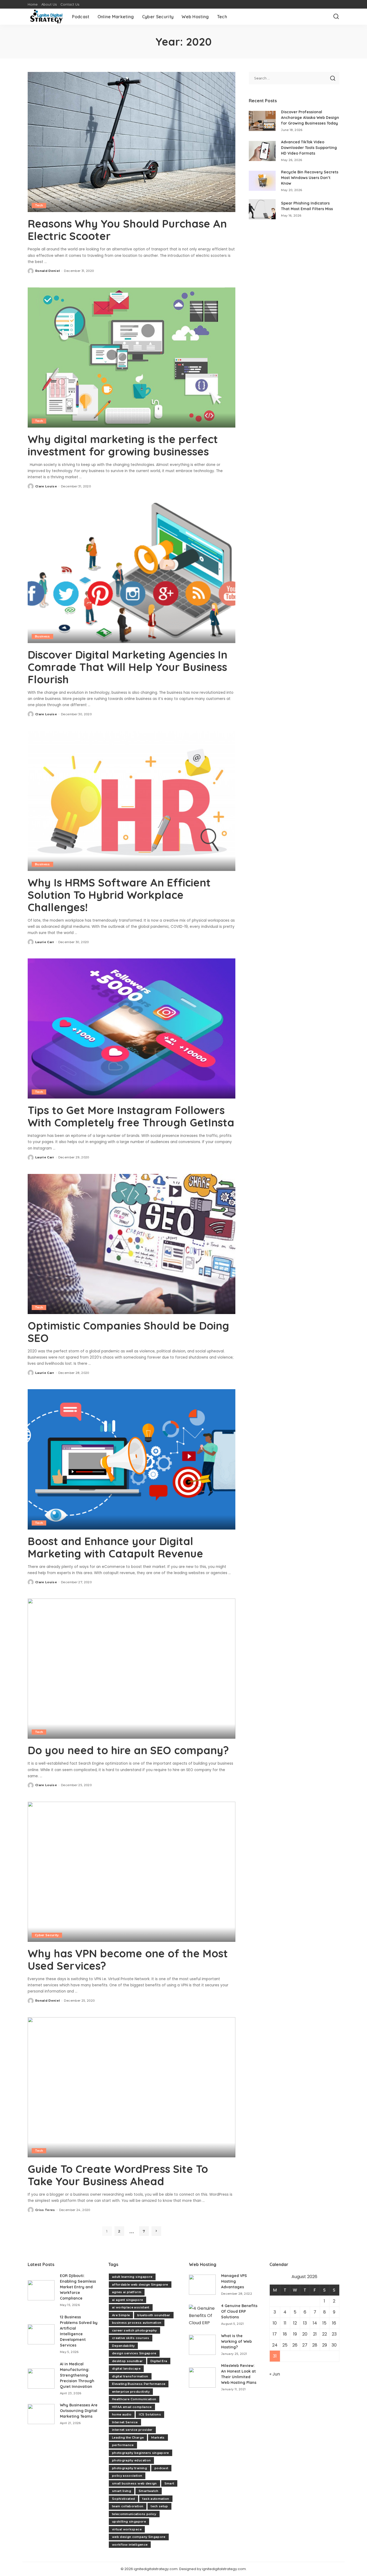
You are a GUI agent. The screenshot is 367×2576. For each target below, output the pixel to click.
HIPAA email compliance (132, 2407)
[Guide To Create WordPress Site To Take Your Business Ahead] (132, 2087)
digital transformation (130, 2376)
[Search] (336, 17)
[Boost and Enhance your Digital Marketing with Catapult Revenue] (132, 1459)
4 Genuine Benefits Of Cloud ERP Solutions (239, 2311)
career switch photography (134, 2330)
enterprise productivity (131, 2392)
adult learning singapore (132, 2277)
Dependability (123, 2346)
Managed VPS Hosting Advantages (234, 2281)
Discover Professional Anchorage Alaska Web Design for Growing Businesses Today (310, 118)
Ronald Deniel (48, 271)
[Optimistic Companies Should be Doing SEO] (132, 1244)
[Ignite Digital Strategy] (46, 17)
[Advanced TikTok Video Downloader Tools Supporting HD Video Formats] (262, 151)
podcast (161, 2468)
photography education (131, 2460)
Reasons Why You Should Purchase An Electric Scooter (127, 230)
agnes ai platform (127, 2292)
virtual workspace (127, 2529)
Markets (158, 2438)
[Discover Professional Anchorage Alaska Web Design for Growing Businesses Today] (262, 121)
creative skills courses (131, 2338)
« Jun (275, 2374)
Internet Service (125, 2422)
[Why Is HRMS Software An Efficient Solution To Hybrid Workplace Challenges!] (132, 801)
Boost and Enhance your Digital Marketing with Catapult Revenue (115, 1547)
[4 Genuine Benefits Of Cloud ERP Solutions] (202, 2315)
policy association (127, 2476)
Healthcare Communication (134, 2399)
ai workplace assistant (131, 2307)
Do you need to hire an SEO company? (128, 1750)
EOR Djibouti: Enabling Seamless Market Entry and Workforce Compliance (78, 2287)
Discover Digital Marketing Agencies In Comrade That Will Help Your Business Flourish (127, 667)
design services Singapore (134, 2353)
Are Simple (121, 2315)
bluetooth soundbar (154, 2315)
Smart (169, 2483)
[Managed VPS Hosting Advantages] (202, 2285)
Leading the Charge (128, 2438)
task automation (156, 2499)
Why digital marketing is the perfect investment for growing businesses (123, 445)
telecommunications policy (134, 2514)
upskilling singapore (129, 2522)
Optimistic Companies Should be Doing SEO (128, 1332)
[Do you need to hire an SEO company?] (132, 1669)
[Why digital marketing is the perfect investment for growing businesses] (132, 357)
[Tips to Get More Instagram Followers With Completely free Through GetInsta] (132, 1028)
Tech (39, 205)
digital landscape (126, 2369)
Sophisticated (123, 2499)
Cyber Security (47, 1935)
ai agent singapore (127, 2300)
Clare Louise (46, 486)
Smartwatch (148, 2491)
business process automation (137, 2323)
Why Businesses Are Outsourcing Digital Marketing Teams (79, 2411)
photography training (129, 2468)
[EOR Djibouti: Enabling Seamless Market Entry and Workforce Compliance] (41, 2290)
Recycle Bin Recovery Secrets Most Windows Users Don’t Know (310, 178)
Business (42, 636)
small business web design (134, 2483)
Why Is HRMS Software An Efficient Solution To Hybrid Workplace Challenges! (119, 895)
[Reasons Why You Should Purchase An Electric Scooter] (132, 142)
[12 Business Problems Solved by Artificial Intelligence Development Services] (41, 2334)
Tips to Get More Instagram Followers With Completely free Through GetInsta (131, 1116)
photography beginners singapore (141, 2453)
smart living (122, 2491)
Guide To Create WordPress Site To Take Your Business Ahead (118, 2175)
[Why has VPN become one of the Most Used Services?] (132, 1872)
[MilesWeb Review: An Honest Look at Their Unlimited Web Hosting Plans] (202, 2378)
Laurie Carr (45, 942)
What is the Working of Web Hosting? (236, 2341)
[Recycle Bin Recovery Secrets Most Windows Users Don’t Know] (262, 181)
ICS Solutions (150, 2414)
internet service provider (132, 2430)
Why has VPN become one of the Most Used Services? (128, 1960)
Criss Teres (45, 2210)
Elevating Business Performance (139, 2384)
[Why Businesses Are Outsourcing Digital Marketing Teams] (41, 2414)
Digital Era (159, 2361)
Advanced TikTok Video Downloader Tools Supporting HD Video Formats (309, 148)
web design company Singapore (139, 2537)
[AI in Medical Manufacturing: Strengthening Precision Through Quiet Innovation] (41, 2379)
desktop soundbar (127, 2361)
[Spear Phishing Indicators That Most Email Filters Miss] (262, 209)
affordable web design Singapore (140, 2285)
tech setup (159, 2506)
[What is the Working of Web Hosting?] (202, 2345)
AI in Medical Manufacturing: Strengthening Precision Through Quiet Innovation (77, 2375)
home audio (122, 2414)
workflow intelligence (130, 2545)
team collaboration (128, 2506)
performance (123, 2445)
